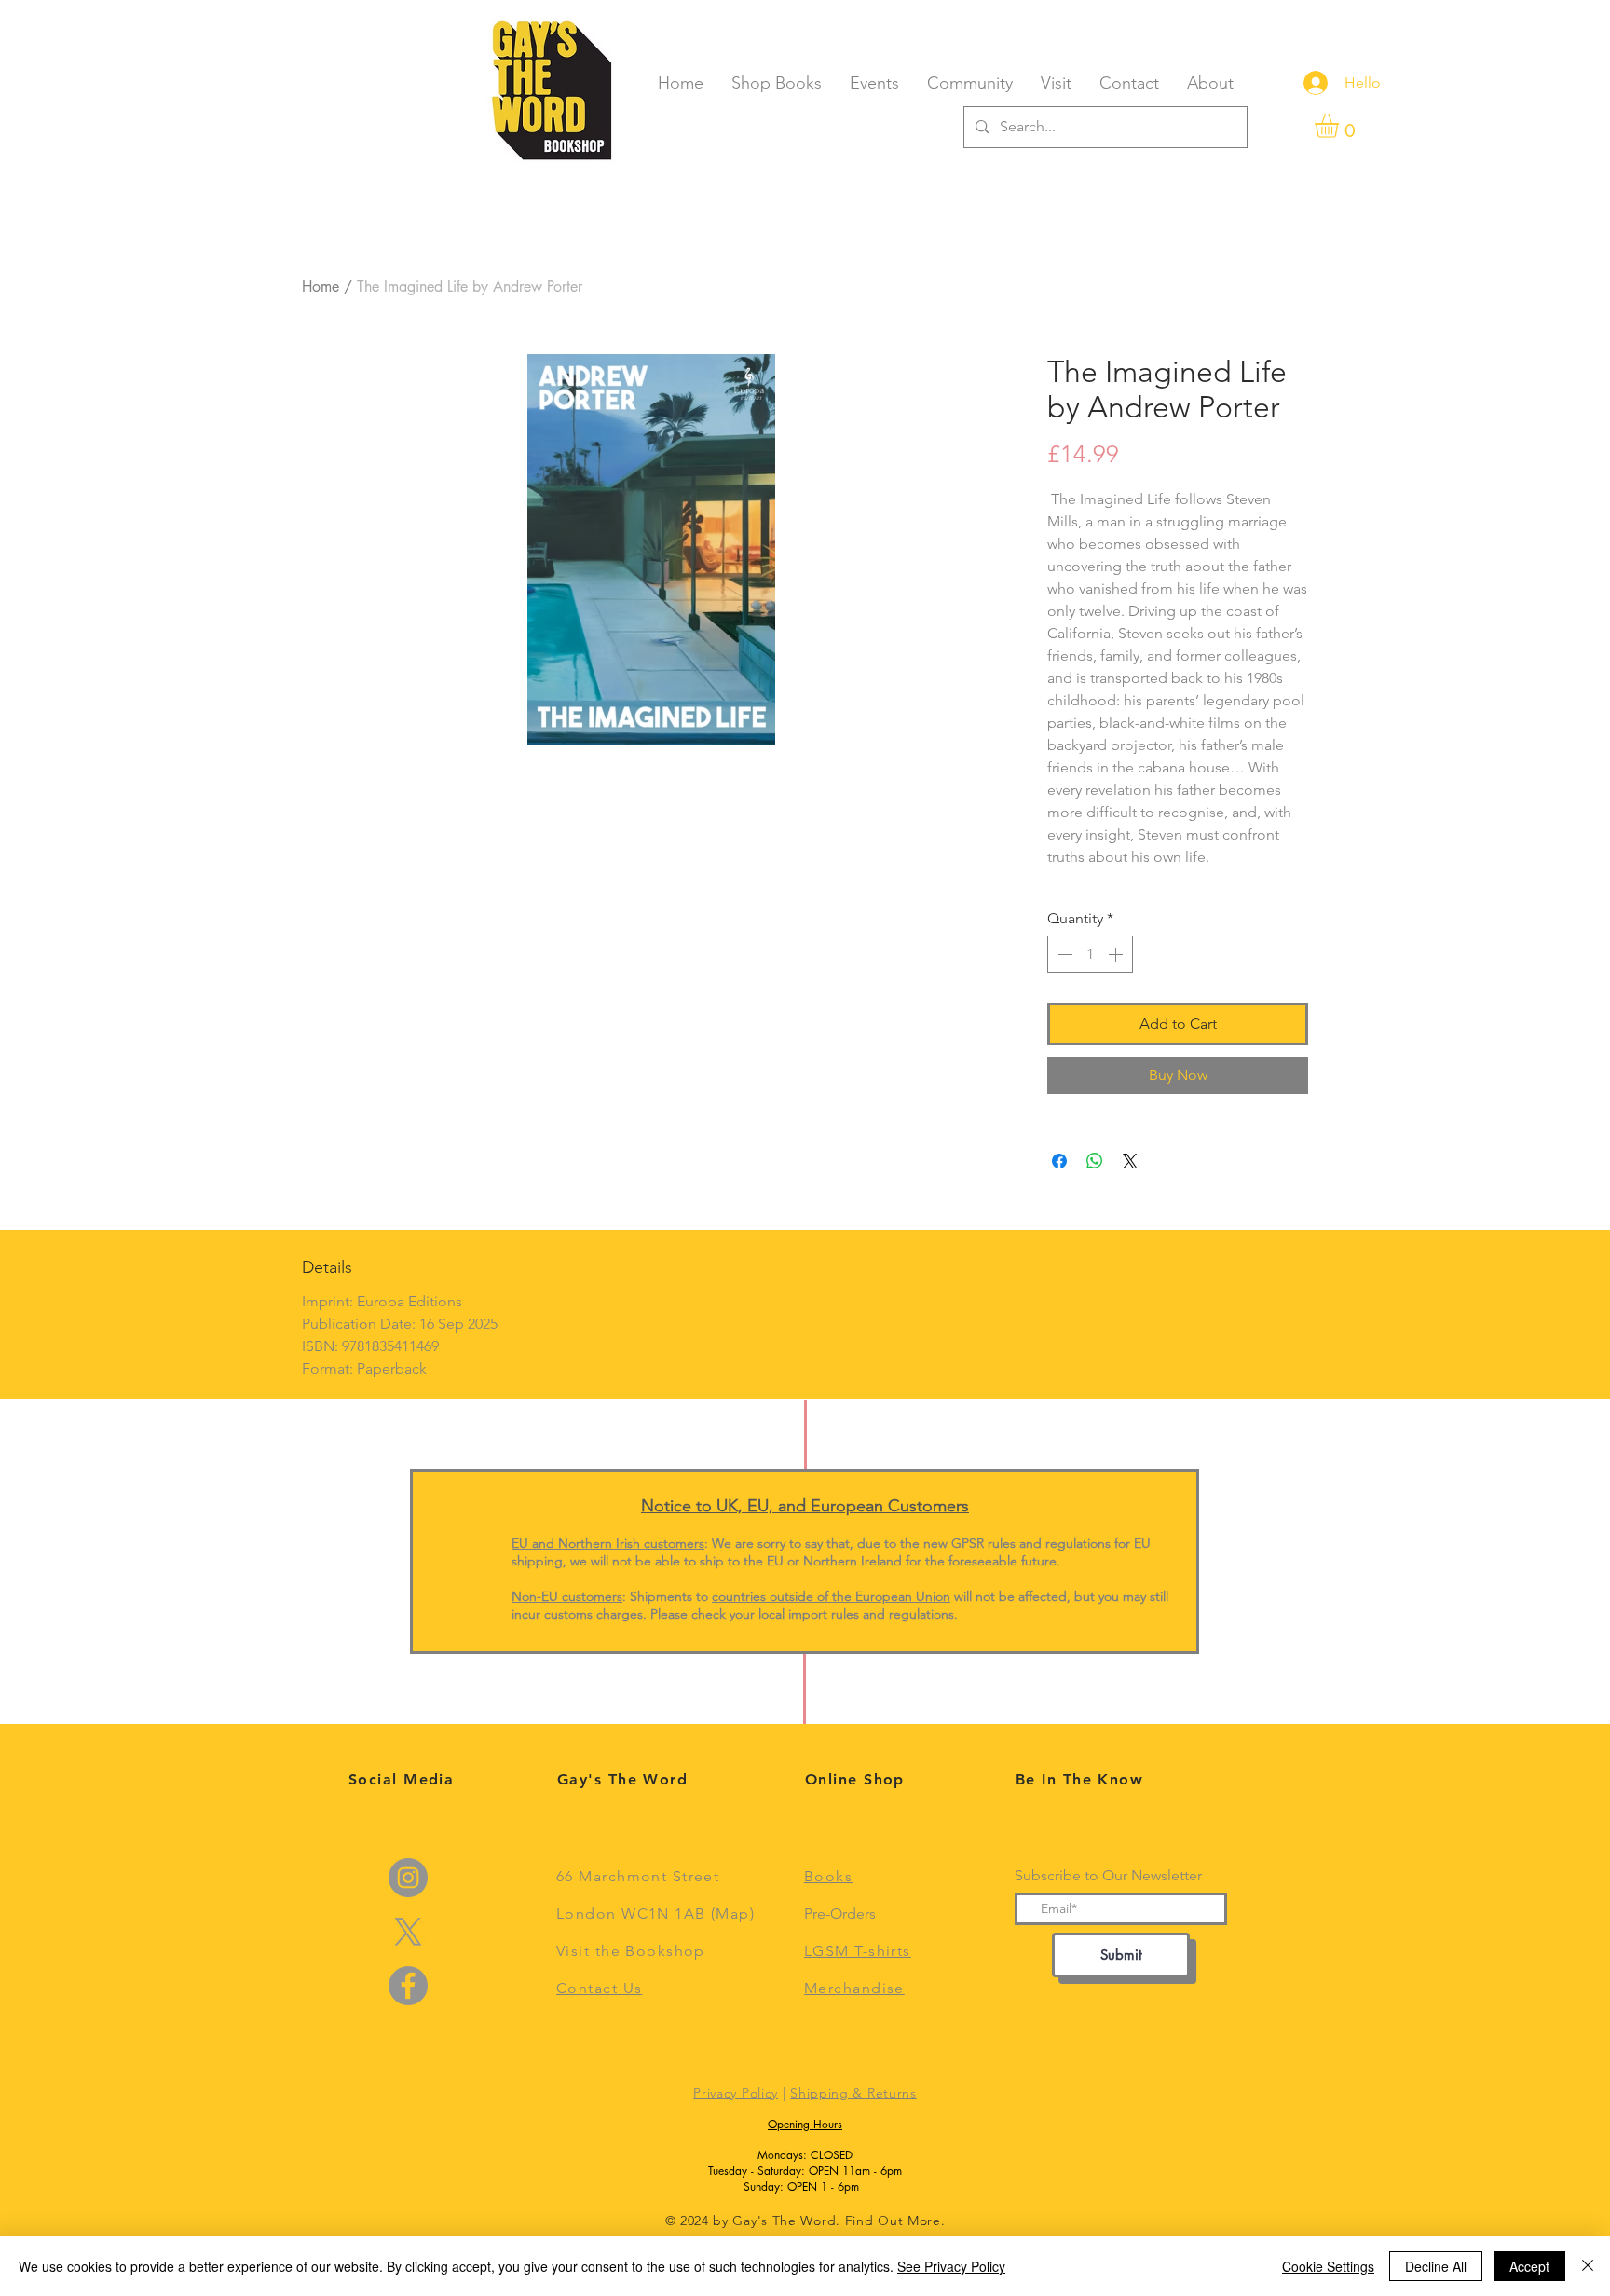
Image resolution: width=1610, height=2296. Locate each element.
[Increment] (1117, 954)
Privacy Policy (736, 2093)
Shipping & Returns (853, 2093)
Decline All (1436, 2266)
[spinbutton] (1090, 954)
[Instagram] (408, 1878)
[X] (408, 1932)
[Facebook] (408, 1986)
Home (321, 287)
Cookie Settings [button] (1328, 2266)
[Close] (1588, 2266)
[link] (1341, 126)
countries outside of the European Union (831, 1596)
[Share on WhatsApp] (1095, 1161)
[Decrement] (1063, 954)
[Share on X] (1130, 1161)
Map (732, 1913)
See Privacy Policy (951, 2266)
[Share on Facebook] (1059, 1161)
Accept (1529, 2266)
